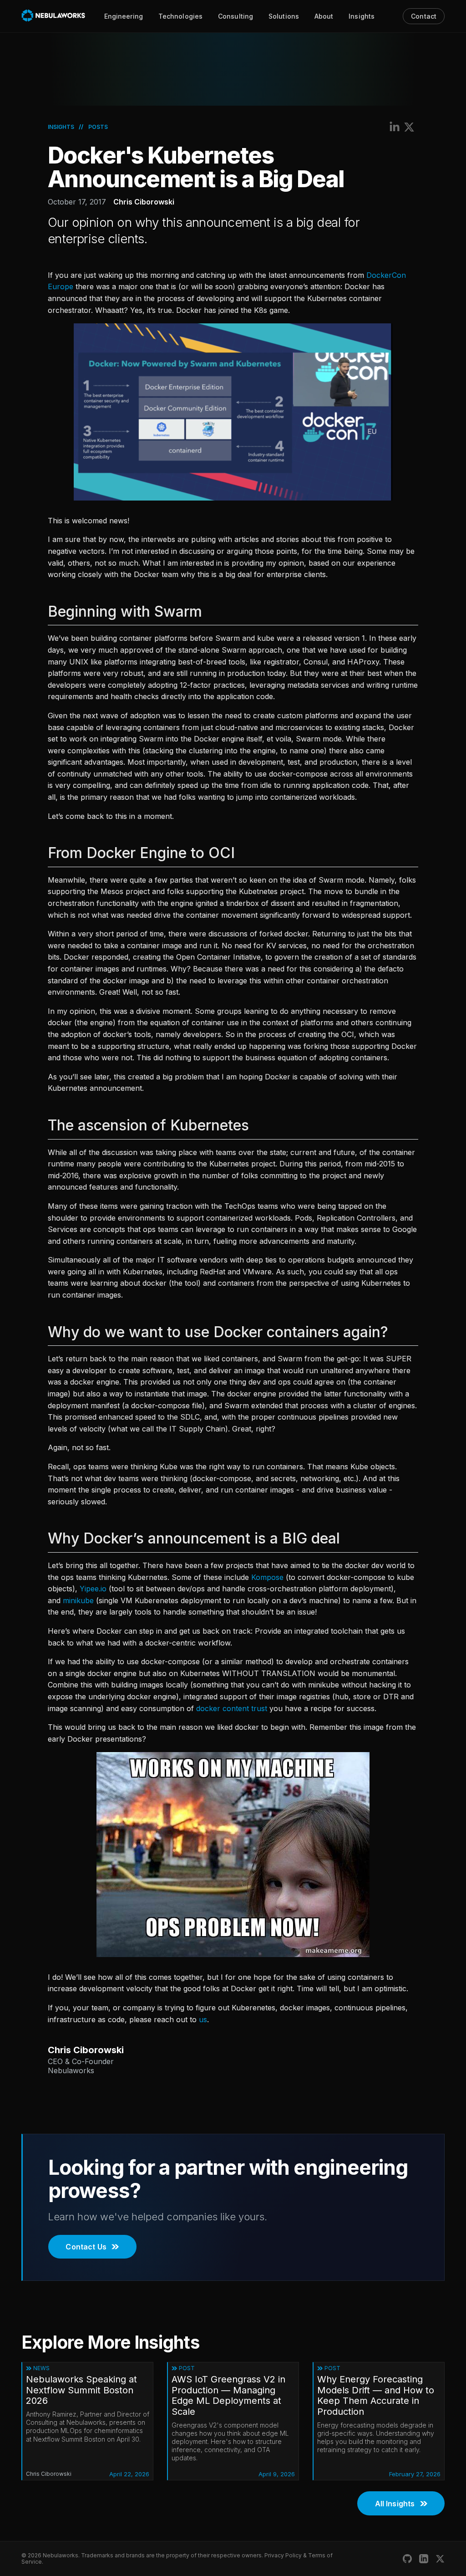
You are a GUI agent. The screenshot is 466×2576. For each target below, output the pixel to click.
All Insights (395, 2504)
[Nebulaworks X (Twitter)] (440, 2559)
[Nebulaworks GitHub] (407, 2559)
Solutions (284, 16)
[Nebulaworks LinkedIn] (424, 2559)
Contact (424, 16)
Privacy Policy (283, 2555)
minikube (78, 1600)
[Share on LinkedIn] (395, 127)
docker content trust (232, 1708)
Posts (98, 127)
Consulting (236, 16)
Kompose (267, 1577)
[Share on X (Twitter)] (409, 127)
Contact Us (86, 2247)
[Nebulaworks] (53, 16)
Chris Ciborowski (144, 202)
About (324, 16)
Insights (362, 16)
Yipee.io (93, 1589)
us (203, 2019)
